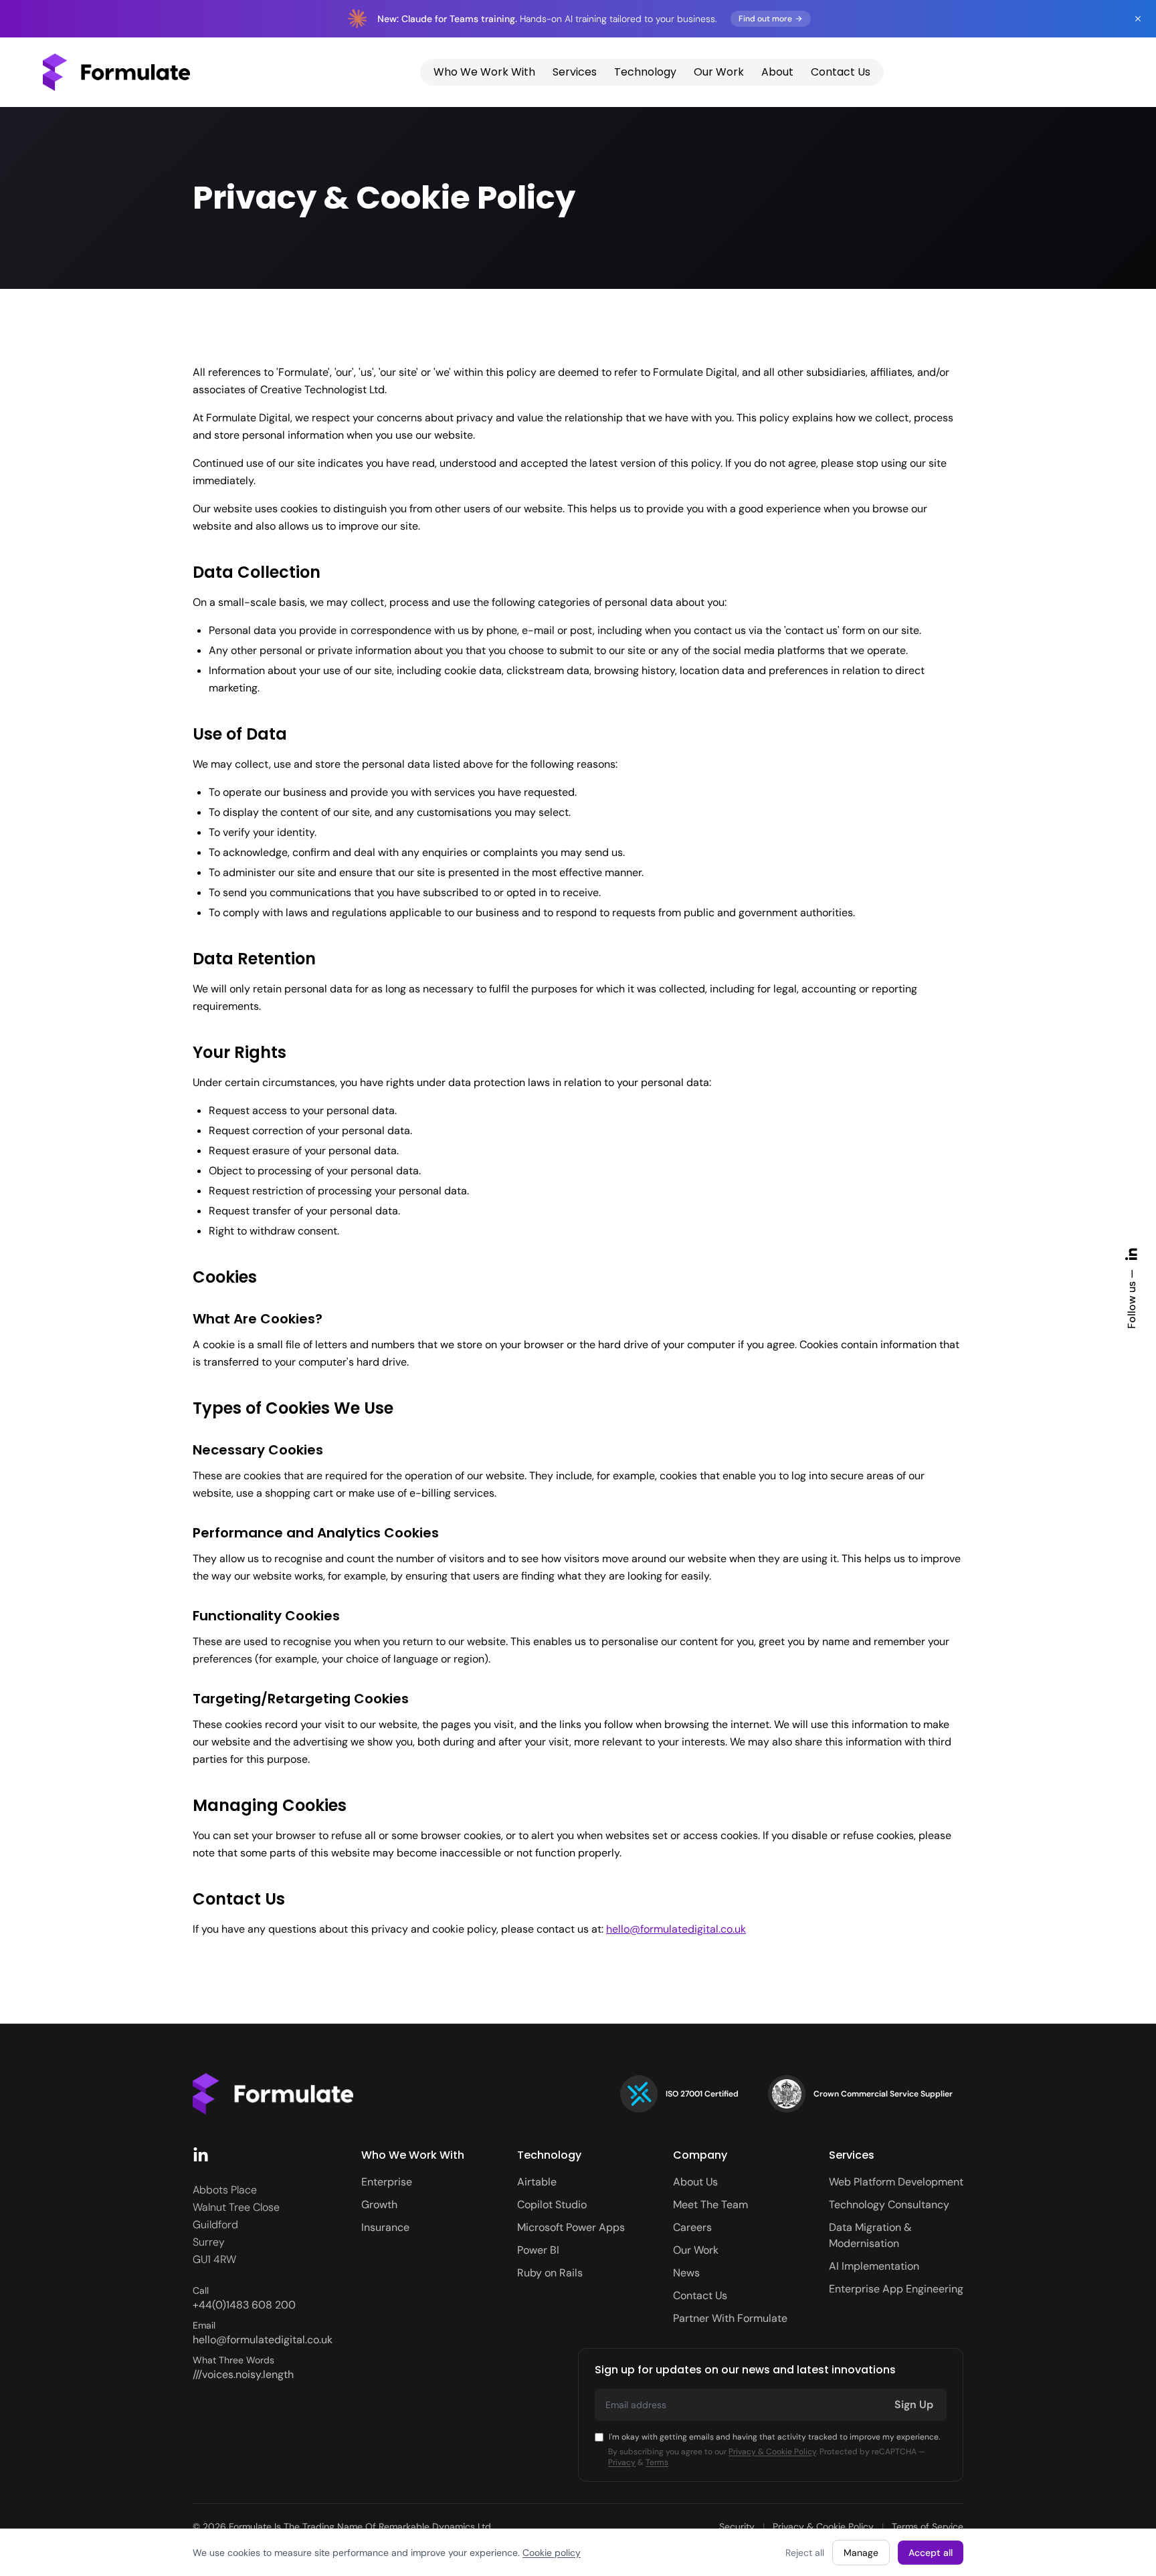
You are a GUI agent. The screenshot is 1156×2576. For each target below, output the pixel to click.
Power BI (538, 2250)
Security (737, 2527)
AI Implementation (874, 2266)
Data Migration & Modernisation (870, 2235)
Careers (692, 2227)
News (686, 2273)
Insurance (385, 2227)
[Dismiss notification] (1138, 19)
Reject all (805, 2553)
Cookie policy (552, 2553)
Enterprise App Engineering (896, 2289)
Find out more (765, 19)
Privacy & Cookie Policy (772, 2452)
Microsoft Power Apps (571, 2227)
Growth (379, 2205)
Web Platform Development (896, 2182)
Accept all (931, 2553)
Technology (645, 72)
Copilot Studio (552, 2205)
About (777, 72)
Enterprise (387, 2182)
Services (575, 72)
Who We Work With (484, 72)
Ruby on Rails (550, 2273)
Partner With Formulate (730, 2318)
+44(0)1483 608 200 (244, 2305)
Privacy (622, 2462)
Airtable (537, 2182)
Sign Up (914, 2404)
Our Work (719, 72)
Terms (657, 2462)
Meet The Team (710, 2205)
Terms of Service (928, 2527)
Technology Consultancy (889, 2205)
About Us (695, 2182)
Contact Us (841, 72)
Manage (861, 2553)
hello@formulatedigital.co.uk (676, 1929)
